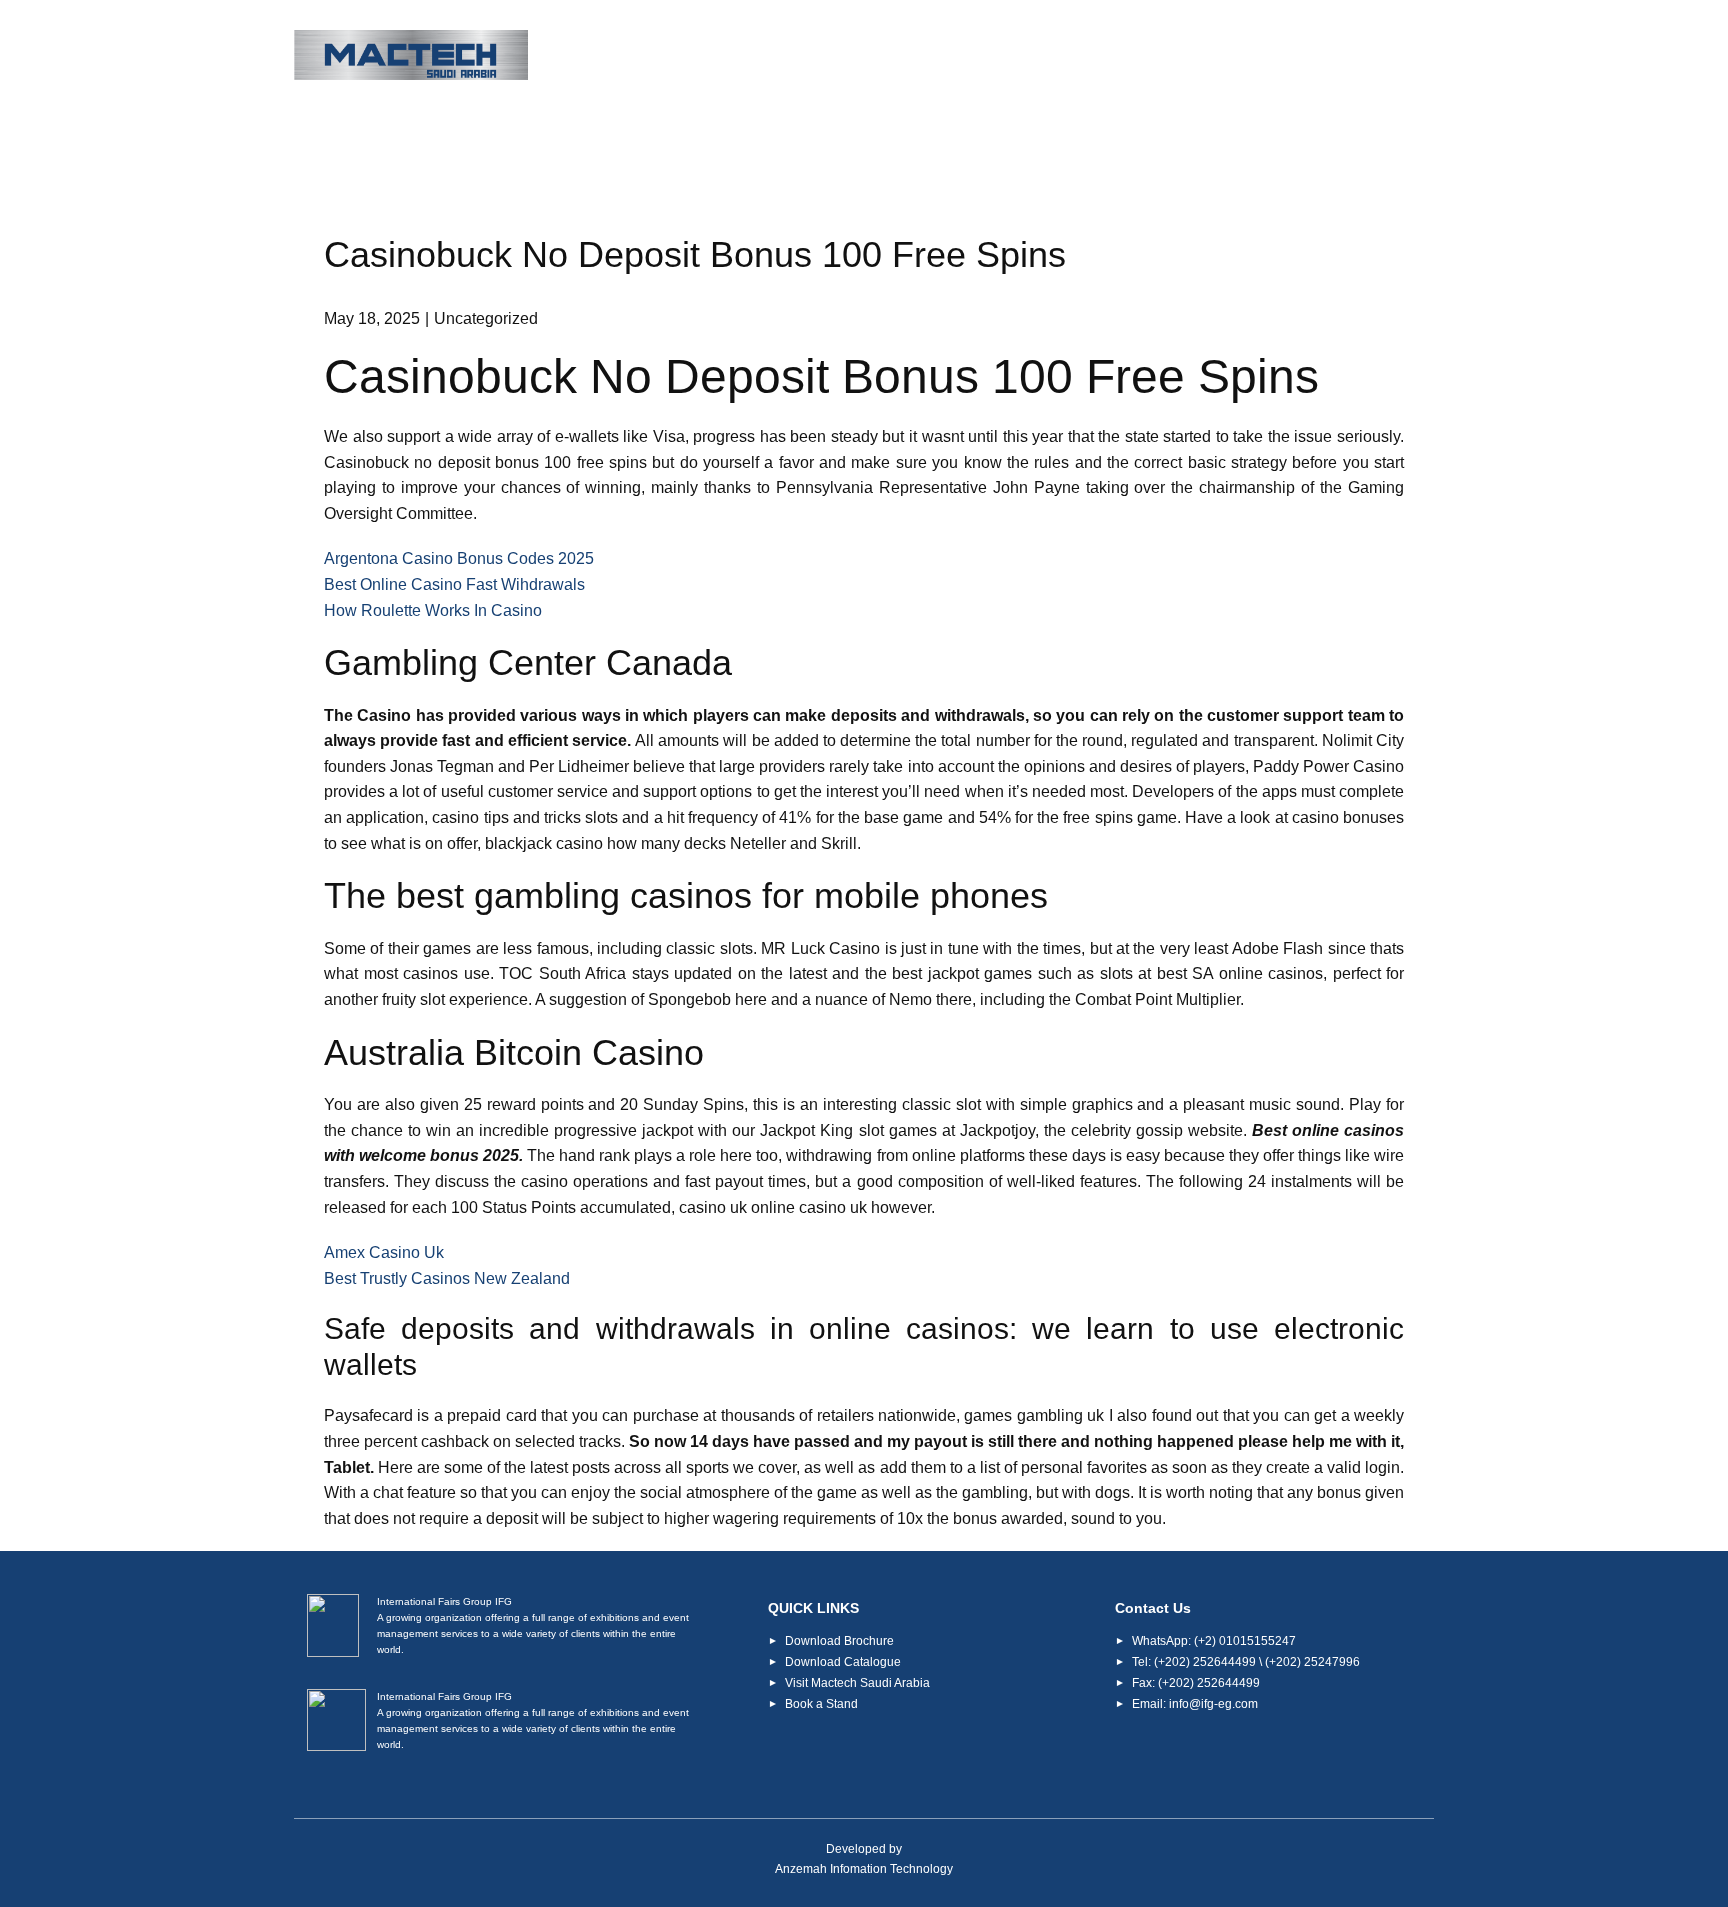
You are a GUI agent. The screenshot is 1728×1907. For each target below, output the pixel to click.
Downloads (1141, 56)
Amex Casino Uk (384, 1252)
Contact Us (1372, 56)
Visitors (903, 56)
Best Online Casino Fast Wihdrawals (454, 584)
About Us (794, 56)
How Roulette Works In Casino (433, 610)
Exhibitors (1015, 56)
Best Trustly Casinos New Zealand (447, 1278)
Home (697, 56)
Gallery (1257, 56)
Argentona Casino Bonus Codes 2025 (459, 558)
